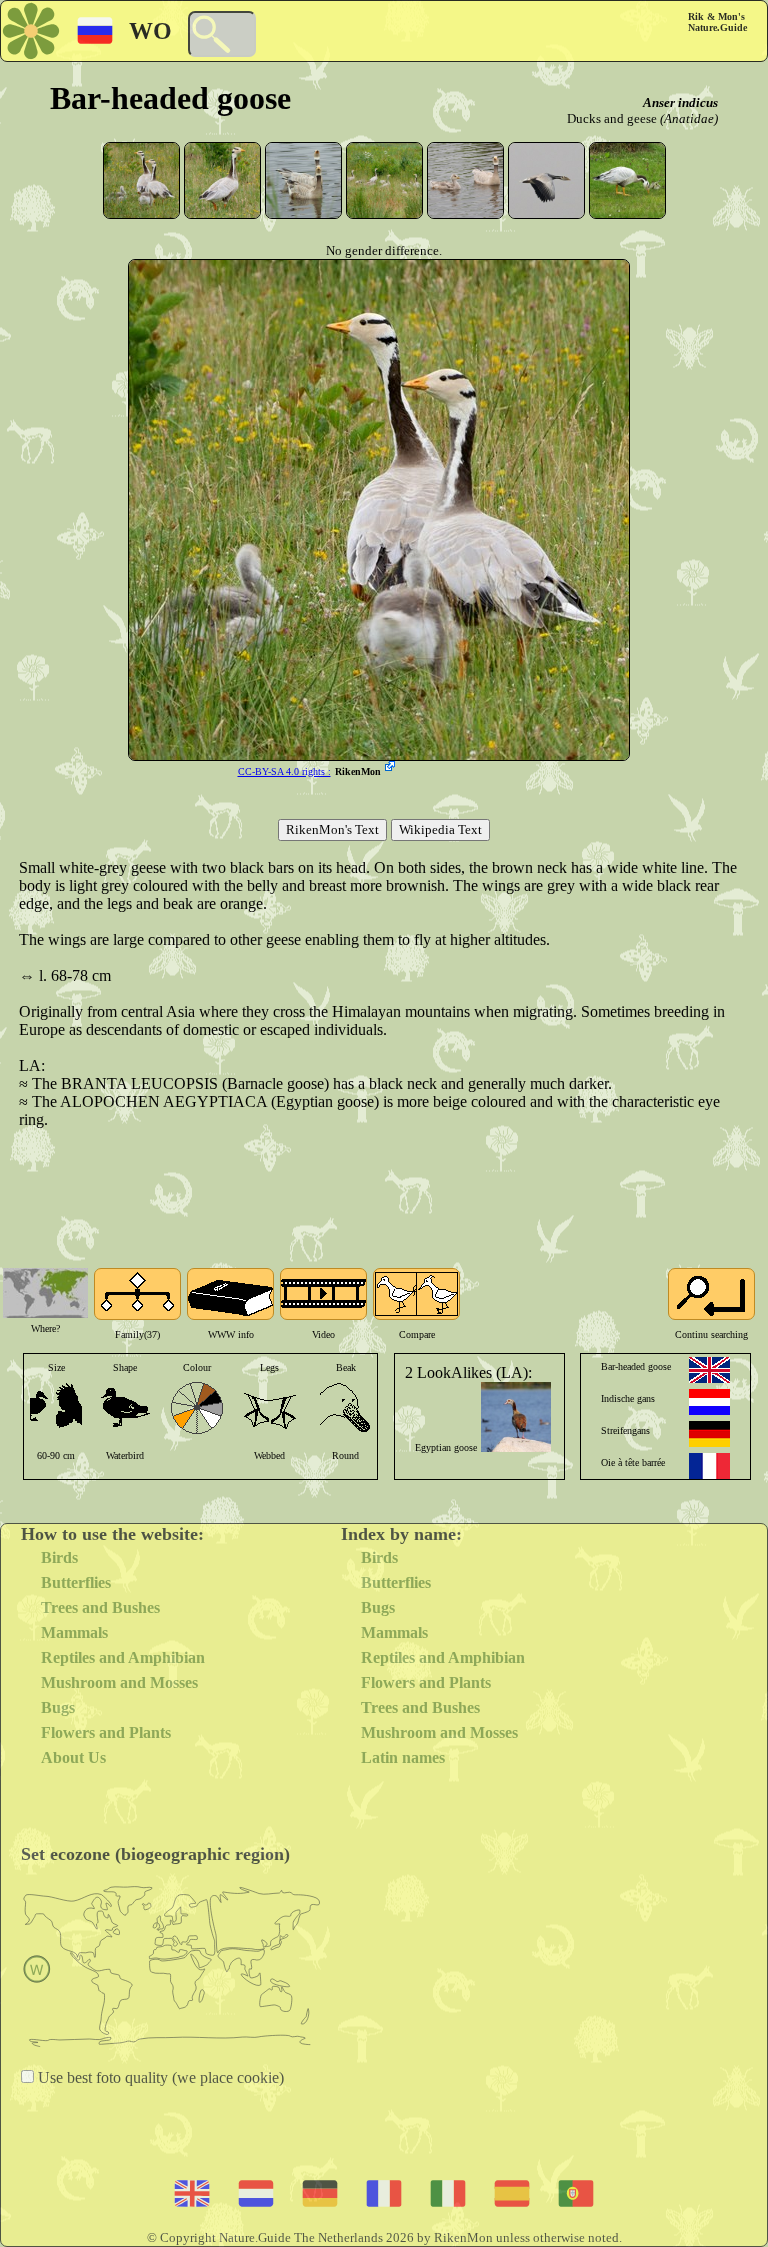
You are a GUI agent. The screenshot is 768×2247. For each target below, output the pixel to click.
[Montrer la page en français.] (709, 1466)
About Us (73, 1757)
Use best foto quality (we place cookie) (159, 2077)
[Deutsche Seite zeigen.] (709, 1434)
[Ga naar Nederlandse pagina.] (709, 1402)
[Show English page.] (709, 1370)
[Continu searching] (711, 1294)
